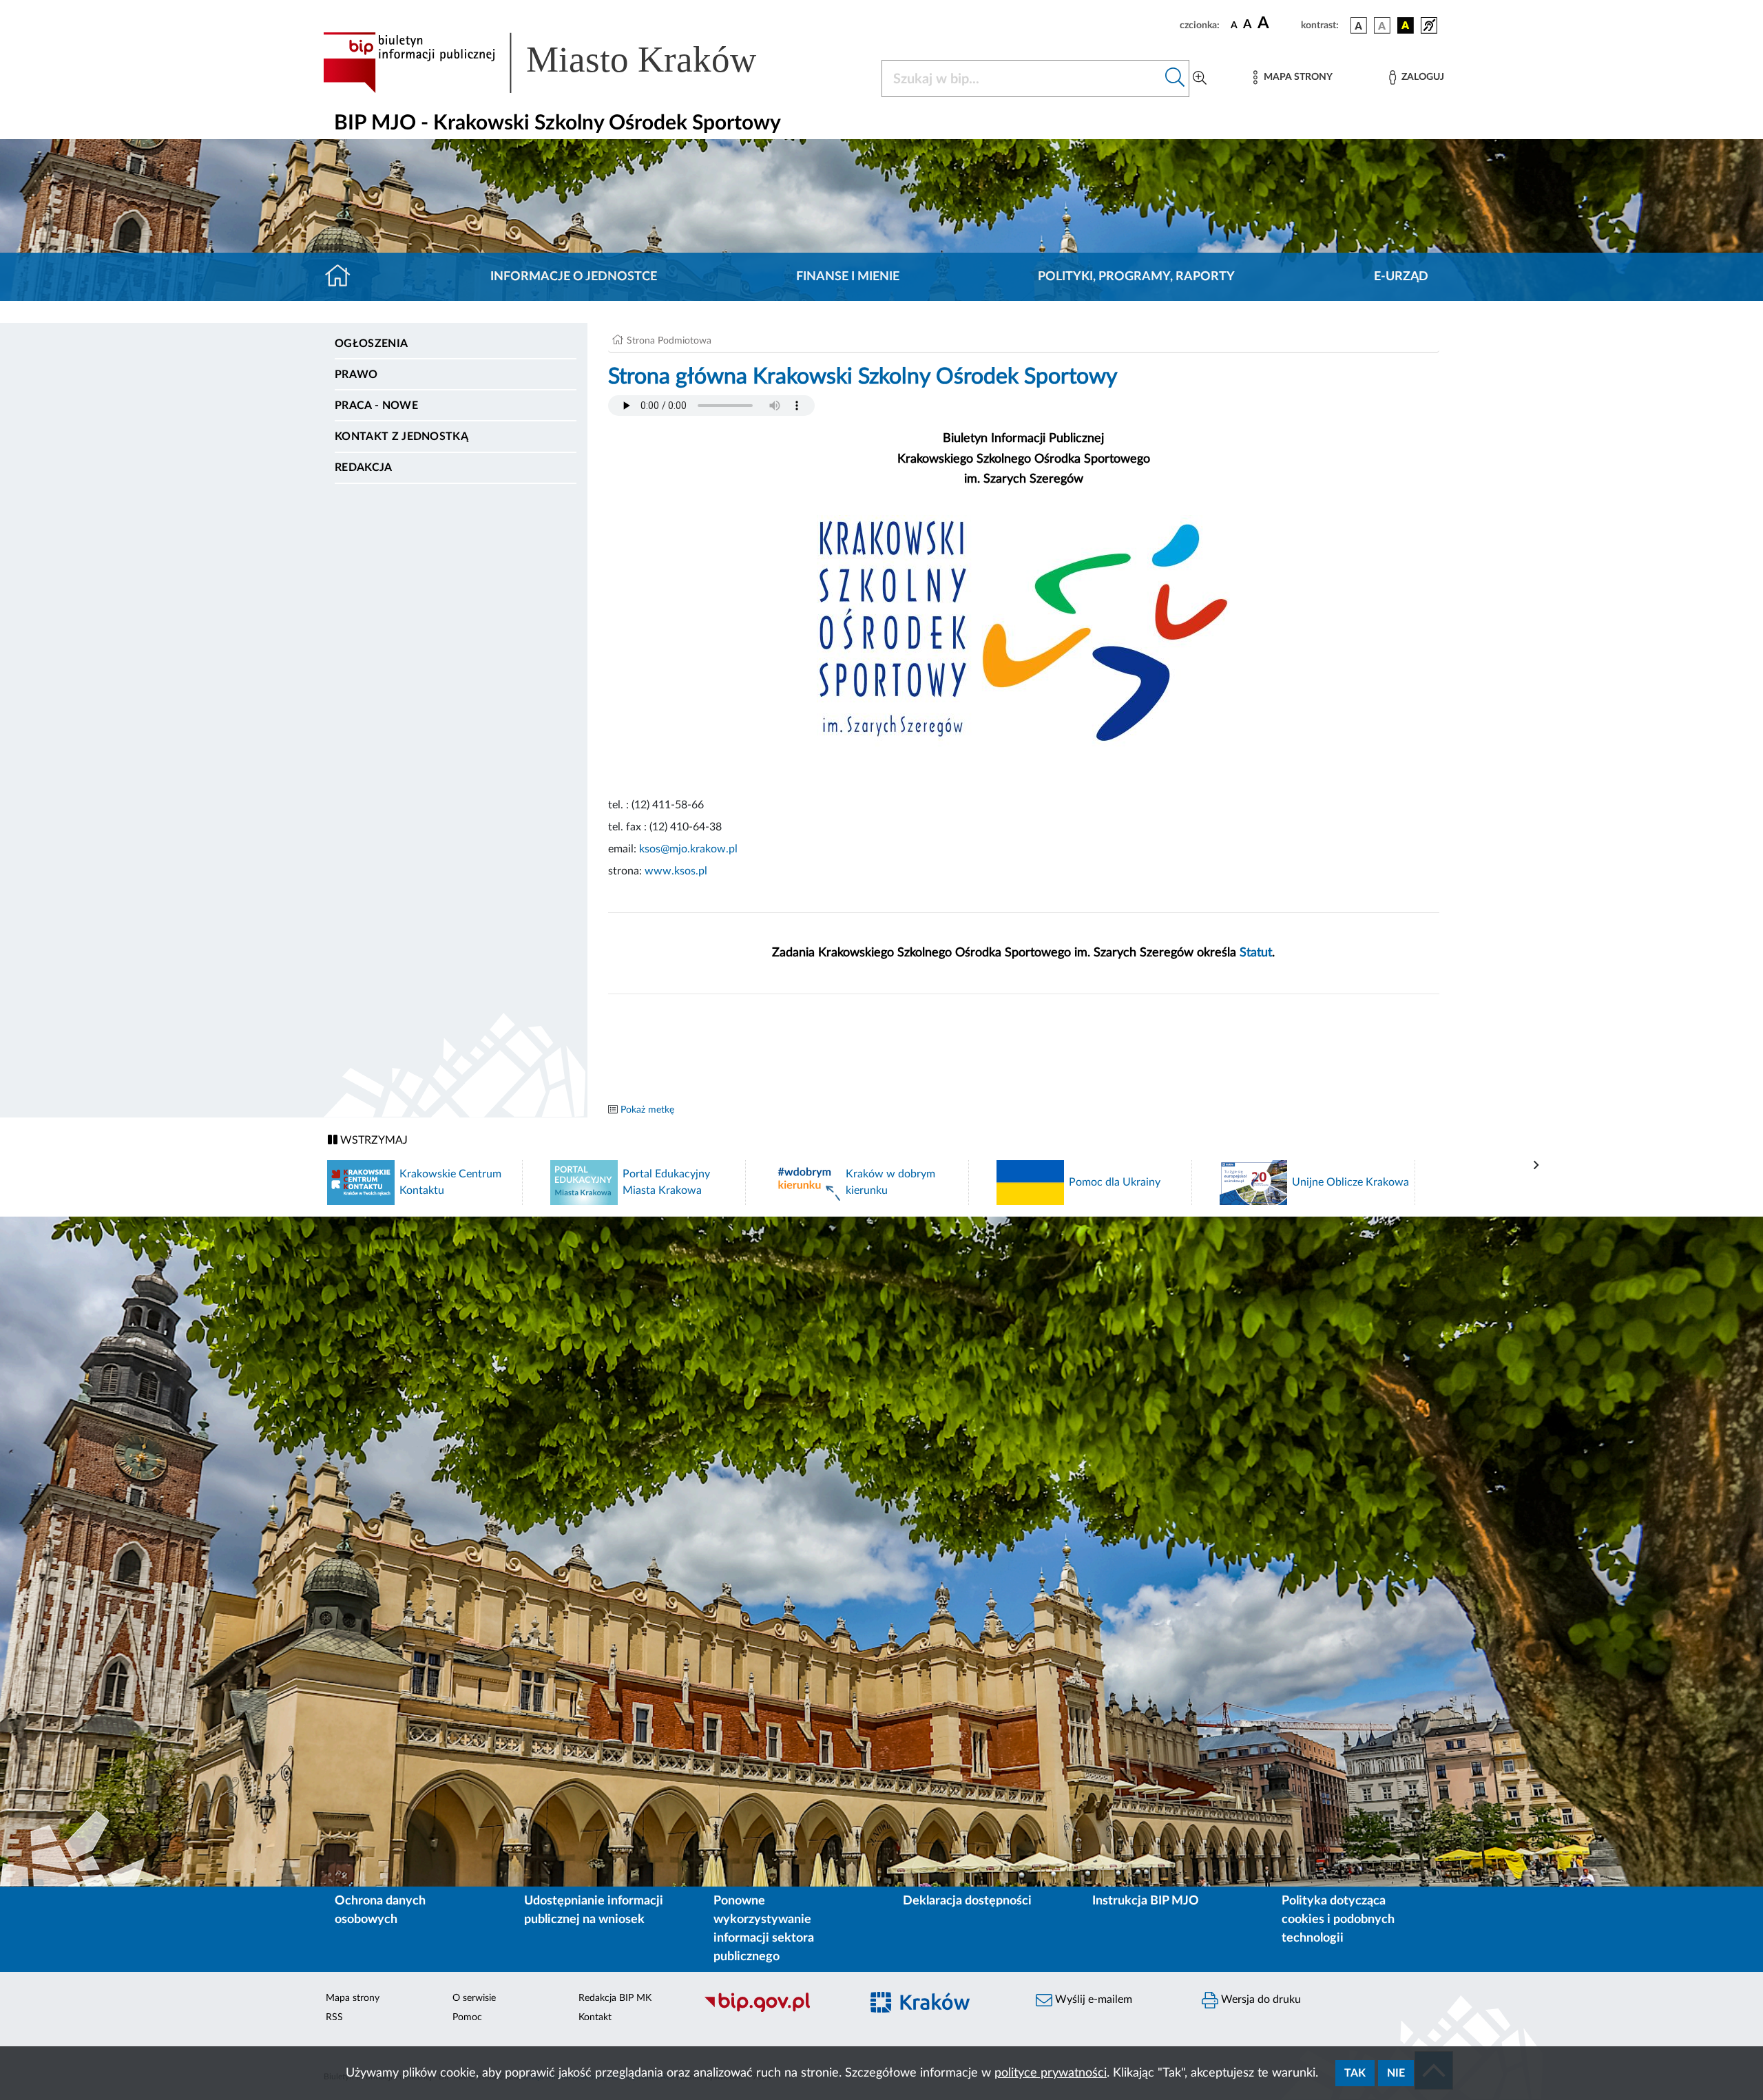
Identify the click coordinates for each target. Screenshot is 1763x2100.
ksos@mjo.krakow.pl (688, 849)
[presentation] (1536, 1166)
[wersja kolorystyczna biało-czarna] (1382, 25)
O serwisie (474, 1998)
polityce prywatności (1051, 2073)
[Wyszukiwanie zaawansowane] (1200, 78)
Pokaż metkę (647, 1110)
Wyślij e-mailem (1092, 1999)
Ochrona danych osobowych (380, 1910)
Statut (1256, 953)
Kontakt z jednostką (401, 437)
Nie (1396, 2073)
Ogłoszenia (371, 344)
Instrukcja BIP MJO (1146, 1901)
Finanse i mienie (848, 277)
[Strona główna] (343, 277)
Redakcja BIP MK (615, 1998)
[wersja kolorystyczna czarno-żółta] (1406, 25)
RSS (334, 2017)
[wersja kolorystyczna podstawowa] (1359, 25)
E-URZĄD (1401, 277)
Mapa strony (353, 1998)
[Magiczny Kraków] (941, 2010)
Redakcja (364, 468)
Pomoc (467, 2017)
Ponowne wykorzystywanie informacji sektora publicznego (764, 1929)
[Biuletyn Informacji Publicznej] (775, 2010)
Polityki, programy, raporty (1136, 277)
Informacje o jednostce (574, 277)
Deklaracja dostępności (967, 1901)
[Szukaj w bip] (1175, 78)
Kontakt (595, 2017)
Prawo (356, 375)
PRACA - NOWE (376, 406)
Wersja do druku (1260, 1999)
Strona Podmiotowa (669, 341)
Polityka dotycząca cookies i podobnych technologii (1338, 1920)
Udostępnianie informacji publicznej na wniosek (594, 1910)
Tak (1355, 2073)
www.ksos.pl (676, 871)
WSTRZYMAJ (373, 1140)
